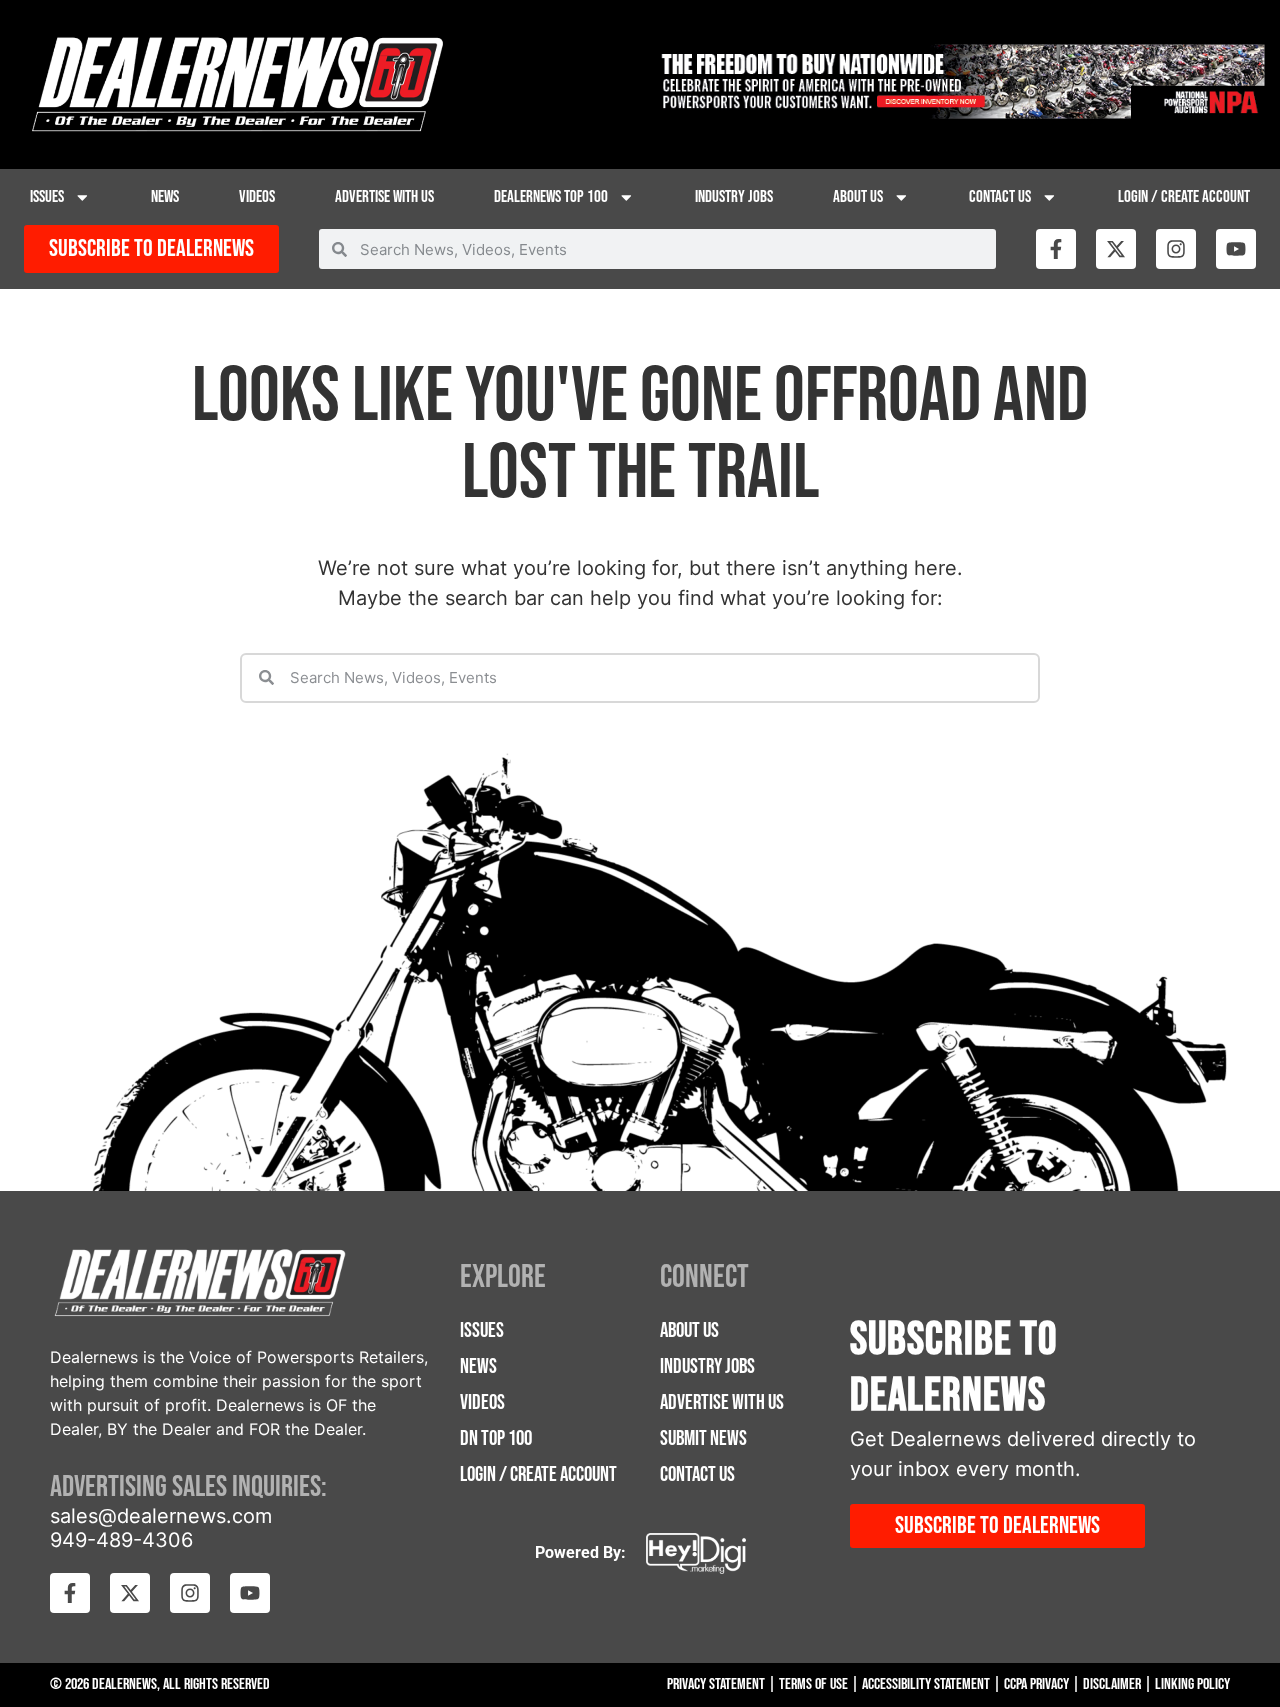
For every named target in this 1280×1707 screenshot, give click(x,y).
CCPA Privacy (1036, 1684)
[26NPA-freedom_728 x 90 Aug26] (960, 113)
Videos (257, 197)
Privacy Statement (716, 1684)
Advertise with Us (384, 197)
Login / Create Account (1184, 197)
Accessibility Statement (926, 1684)
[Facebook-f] (1056, 249)
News (165, 197)
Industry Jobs (734, 197)
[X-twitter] (1116, 249)
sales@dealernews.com (161, 1516)
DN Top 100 (496, 1438)
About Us (858, 197)
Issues (47, 197)
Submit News (703, 1438)
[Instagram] (1176, 249)
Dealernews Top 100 (551, 197)
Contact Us (1000, 197)
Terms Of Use (813, 1684)
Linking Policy (1192, 1684)
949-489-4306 (121, 1540)
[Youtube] (1236, 249)
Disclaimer (1112, 1684)
